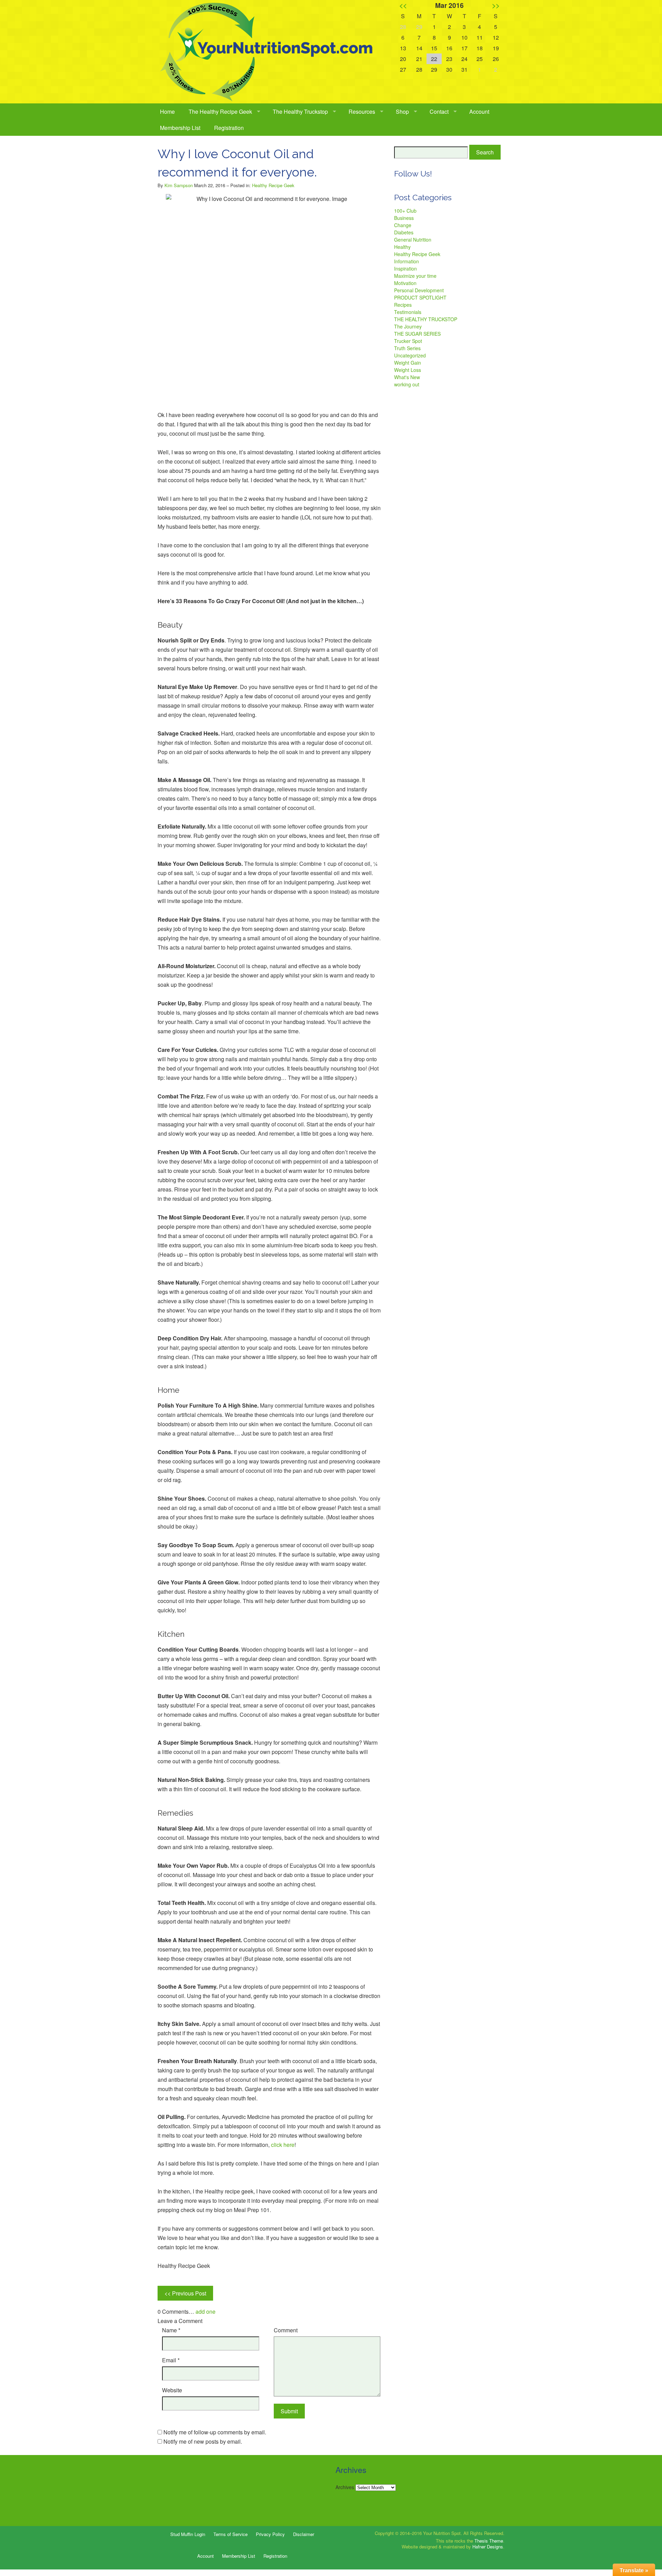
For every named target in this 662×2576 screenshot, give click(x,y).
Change (403, 225)
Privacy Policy (270, 2534)
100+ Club (405, 211)
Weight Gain (408, 363)
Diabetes (404, 232)
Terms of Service (230, 2534)
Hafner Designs (488, 2547)
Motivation (405, 283)
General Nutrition (413, 240)
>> (496, 5)
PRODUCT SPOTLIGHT (420, 297)
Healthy (402, 247)
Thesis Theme (489, 2541)
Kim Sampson (179, 185)
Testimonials (408, 312)
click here (283, 2145)
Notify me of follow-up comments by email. (215, 2432)
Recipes (403, 305)
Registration (229, 128)
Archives (345, 2487)
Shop (402, 111)
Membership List (180, 128)
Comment (286, 2330)
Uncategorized (410, 355)
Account (479, 111)
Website (172, 2390)
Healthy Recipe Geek (273, 185)
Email (171, 2360)
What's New (407, 377)
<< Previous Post (185, 2293)
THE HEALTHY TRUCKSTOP (426, 319)
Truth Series (407, 348)
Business (404, 218)
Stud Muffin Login (188, 2534)
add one (205, 2311)
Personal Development (419, 290)
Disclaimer (304, 2534)
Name (171, 2330)
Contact (439, 111)
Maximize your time (415, 276)
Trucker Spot (408, 341)
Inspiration (405, 268)
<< (403, 5)
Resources (362, 111)
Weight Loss (408, 370)
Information (407, 261)
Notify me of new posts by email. (203, 2441)
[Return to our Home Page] (269, 52)
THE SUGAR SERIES (417, 334)
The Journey (408, 326)
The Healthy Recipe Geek (220, 111)
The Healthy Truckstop (300, 111)
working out (407, 384)
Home (167, 111)
